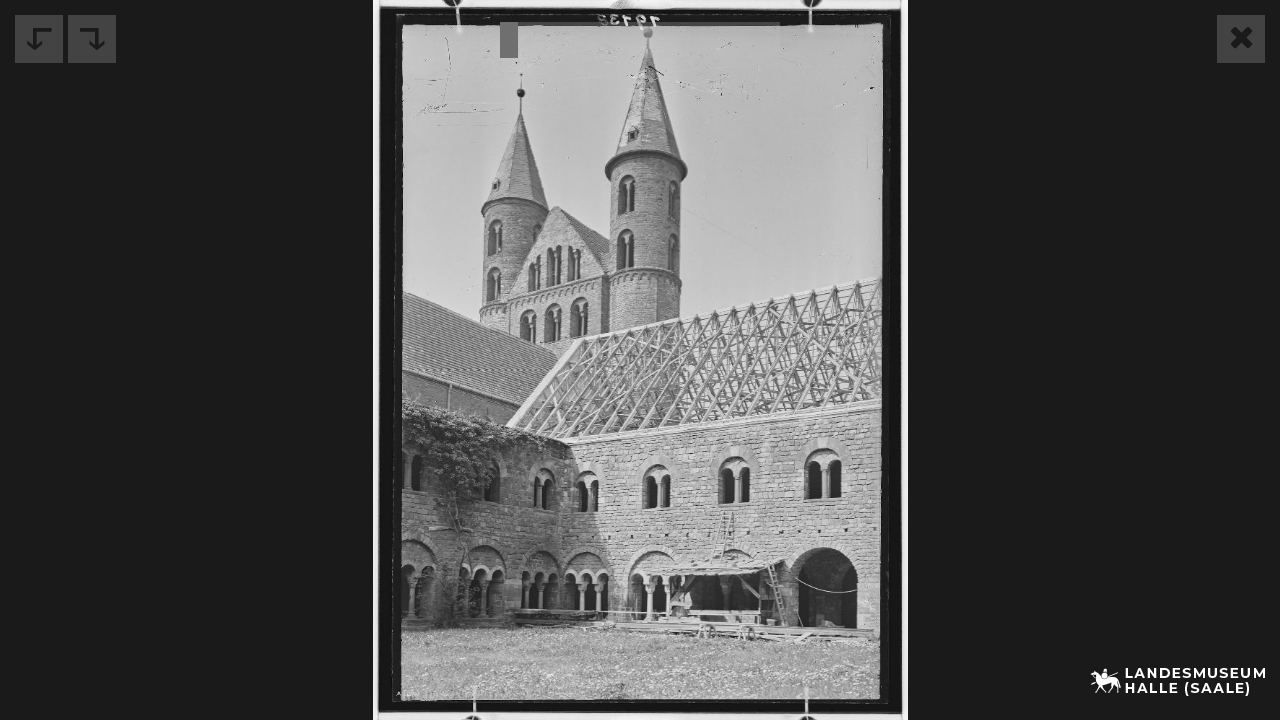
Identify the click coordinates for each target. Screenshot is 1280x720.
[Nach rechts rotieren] (92, 39)
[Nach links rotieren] (39, 39)
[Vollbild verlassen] (1241, 39)
